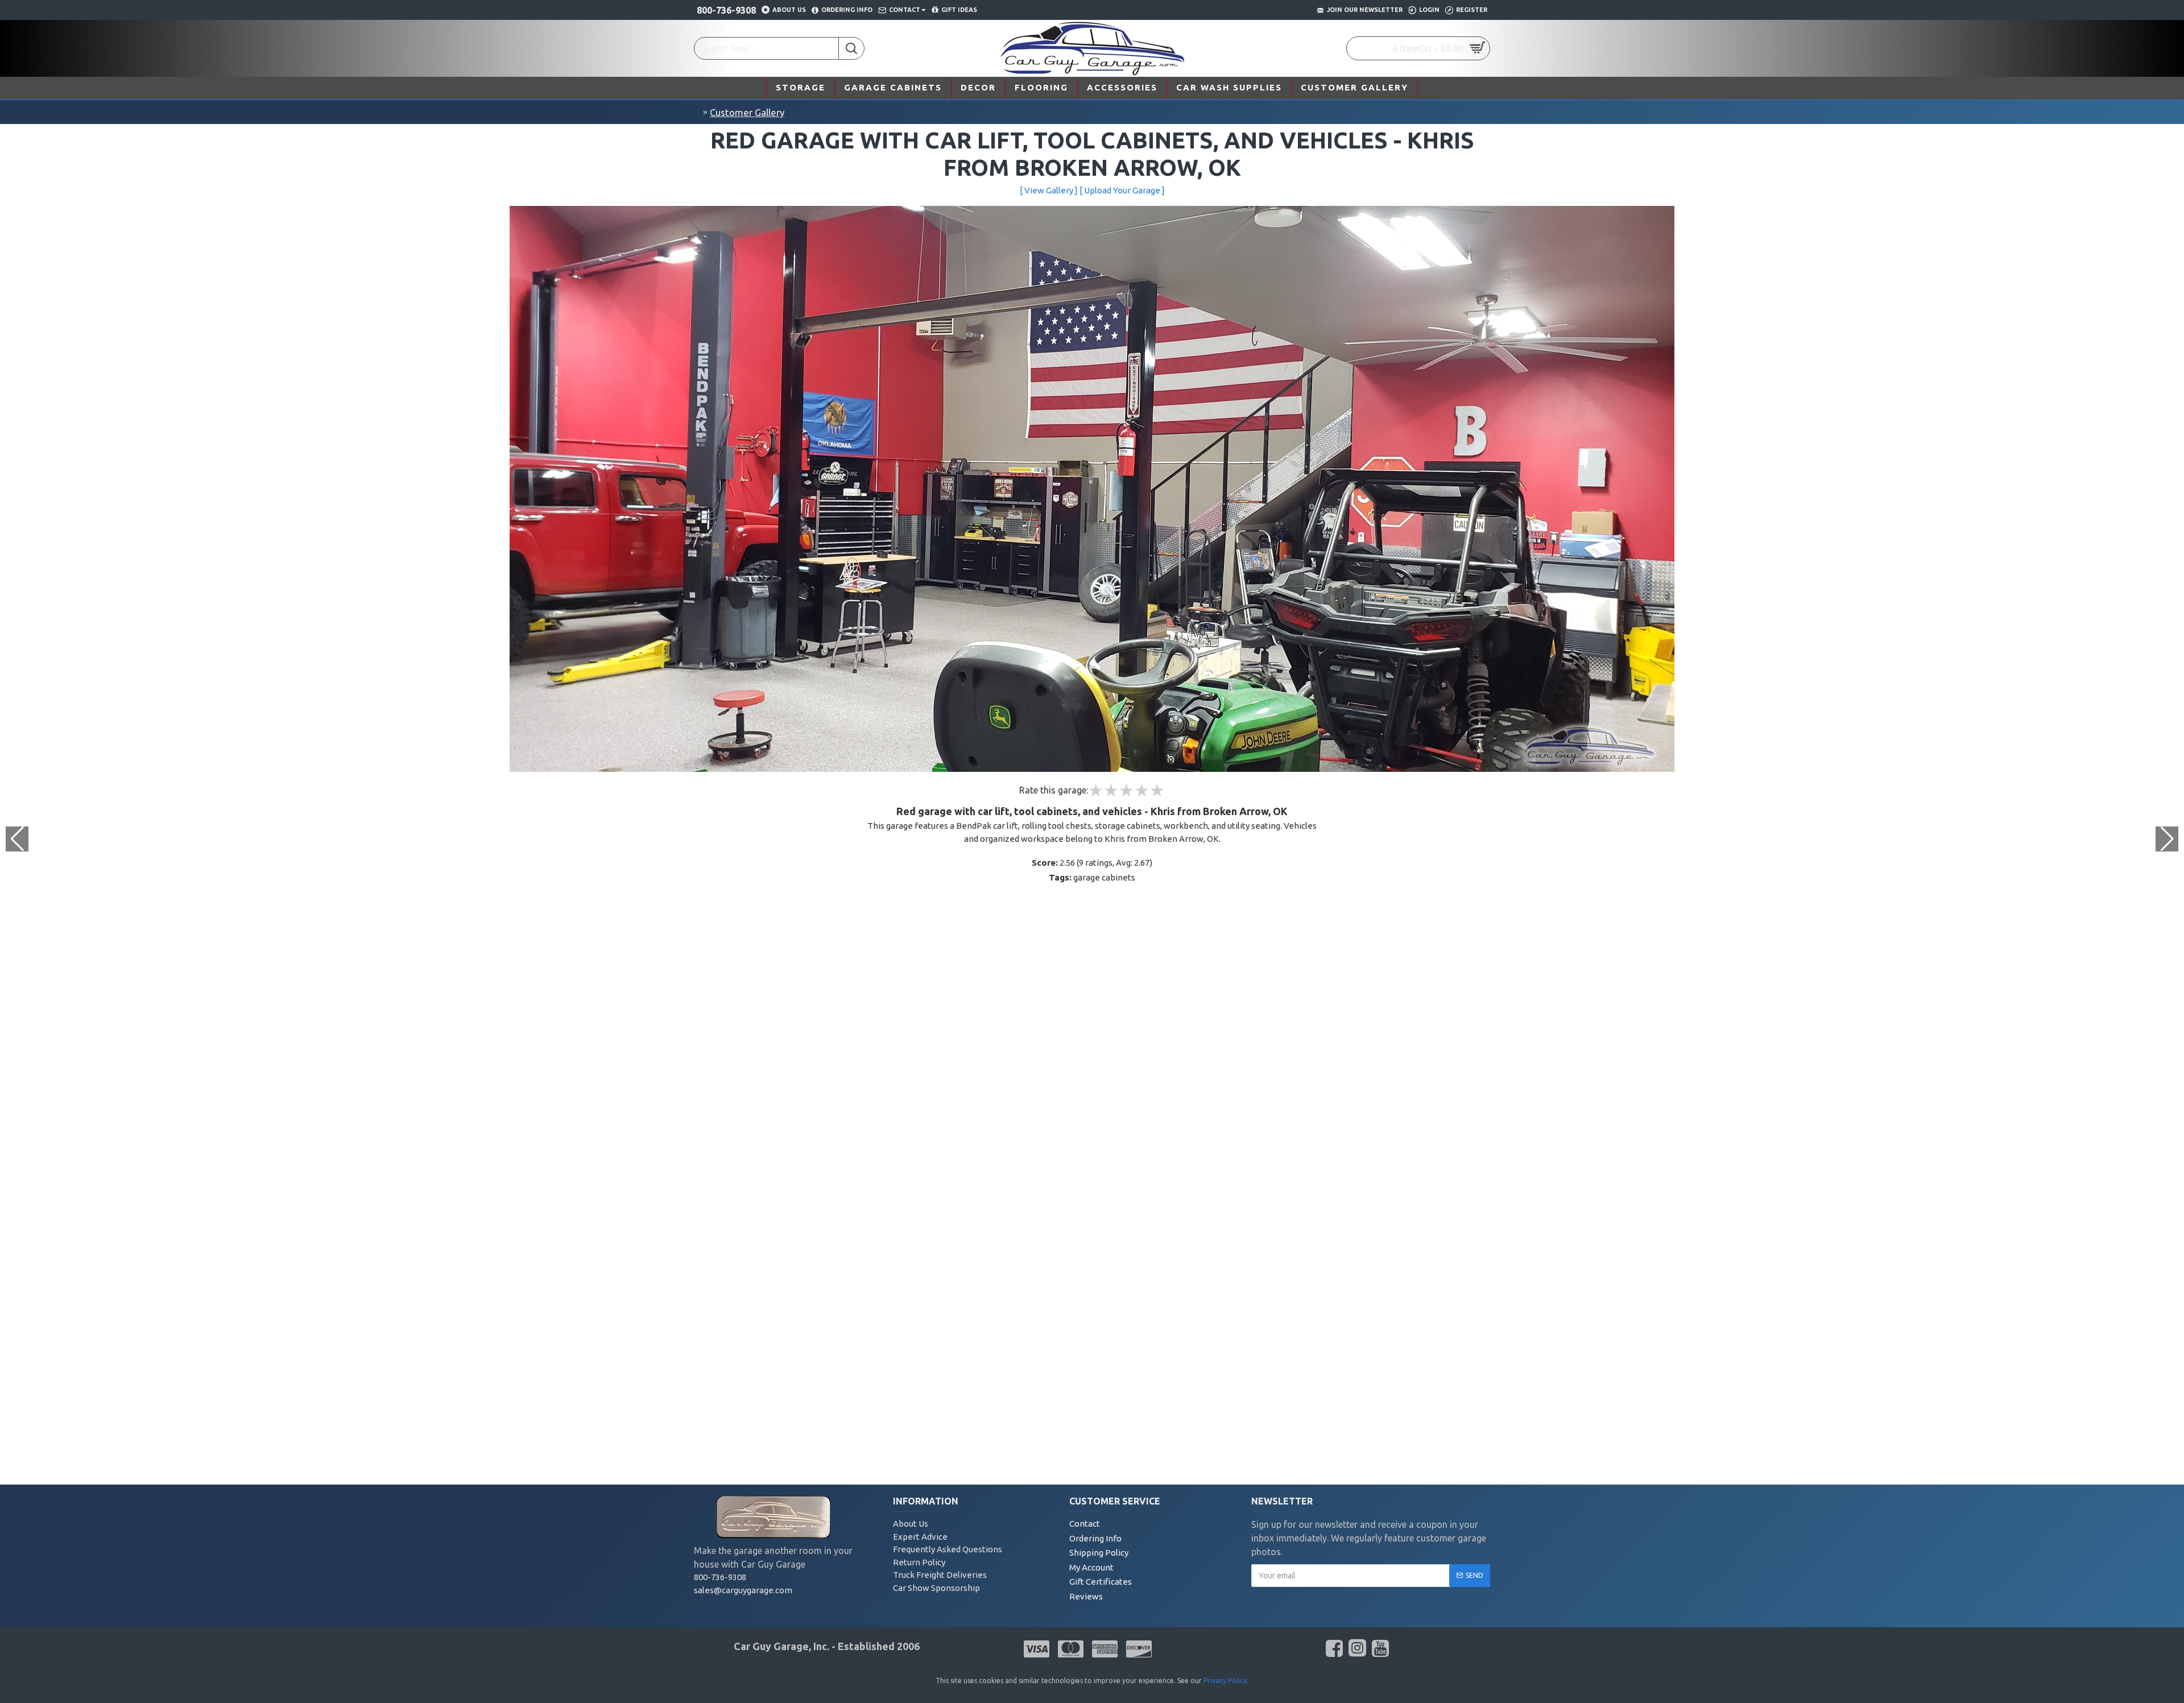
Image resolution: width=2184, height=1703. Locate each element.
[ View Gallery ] (1049, 190)
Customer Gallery (747, 112)
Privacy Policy (1225, 1681)
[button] (2167, 839)
